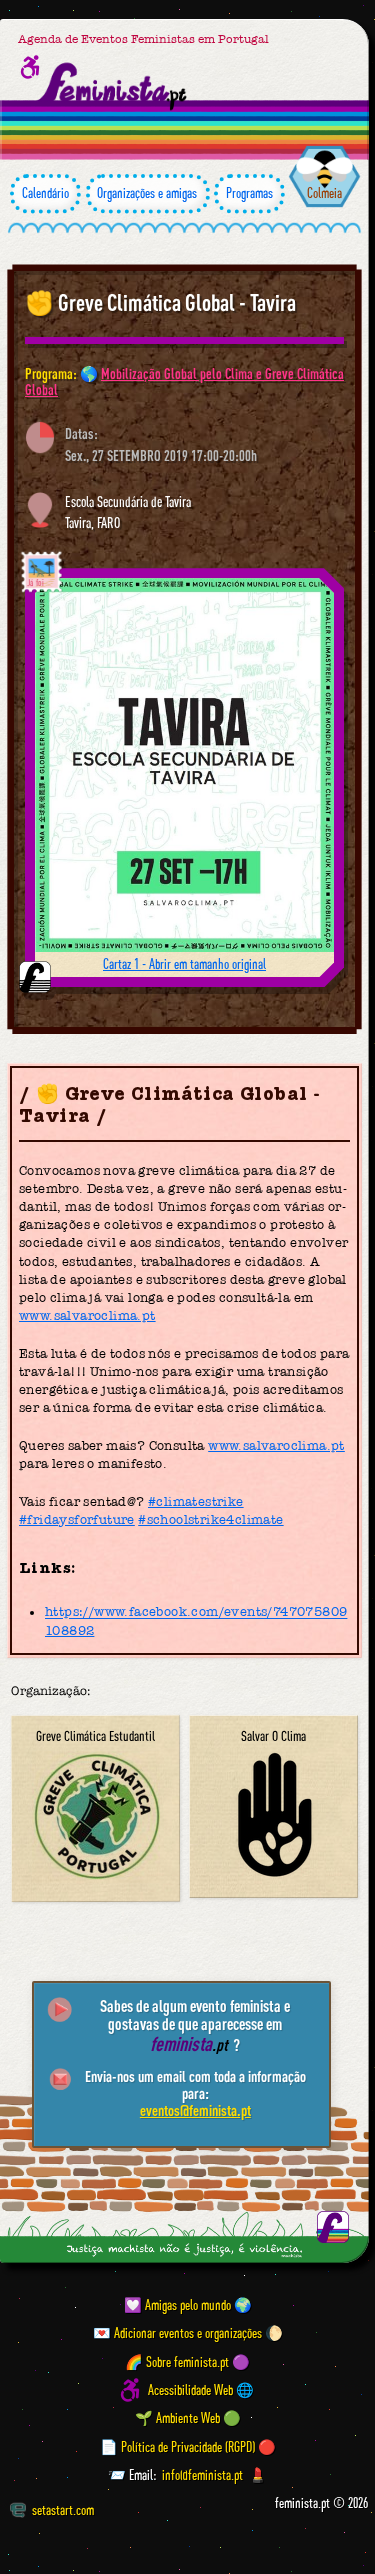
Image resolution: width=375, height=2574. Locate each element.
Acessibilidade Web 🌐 (201, 2390)
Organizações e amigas (147, 193)
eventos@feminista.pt (195, 2110)
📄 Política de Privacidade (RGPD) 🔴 (188, 2447)
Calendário (45, 193)
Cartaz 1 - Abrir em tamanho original (184, 964)
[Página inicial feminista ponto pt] (113, 87)
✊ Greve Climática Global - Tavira (160, 302)
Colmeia (324, 193)
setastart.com (63, 2510)
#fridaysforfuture (77, 1519)
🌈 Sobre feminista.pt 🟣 (187, 2362)
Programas (249, 193)
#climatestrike (196, 1501)
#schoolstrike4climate (210, 1519)
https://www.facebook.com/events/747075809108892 (196, 1621)
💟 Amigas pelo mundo (177, 2305)
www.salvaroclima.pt (87, 1315)
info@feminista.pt (202, 2475)
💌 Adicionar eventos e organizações (177, 2333)
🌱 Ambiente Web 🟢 (188, 2418)
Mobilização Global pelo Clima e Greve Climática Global (184, 381)
